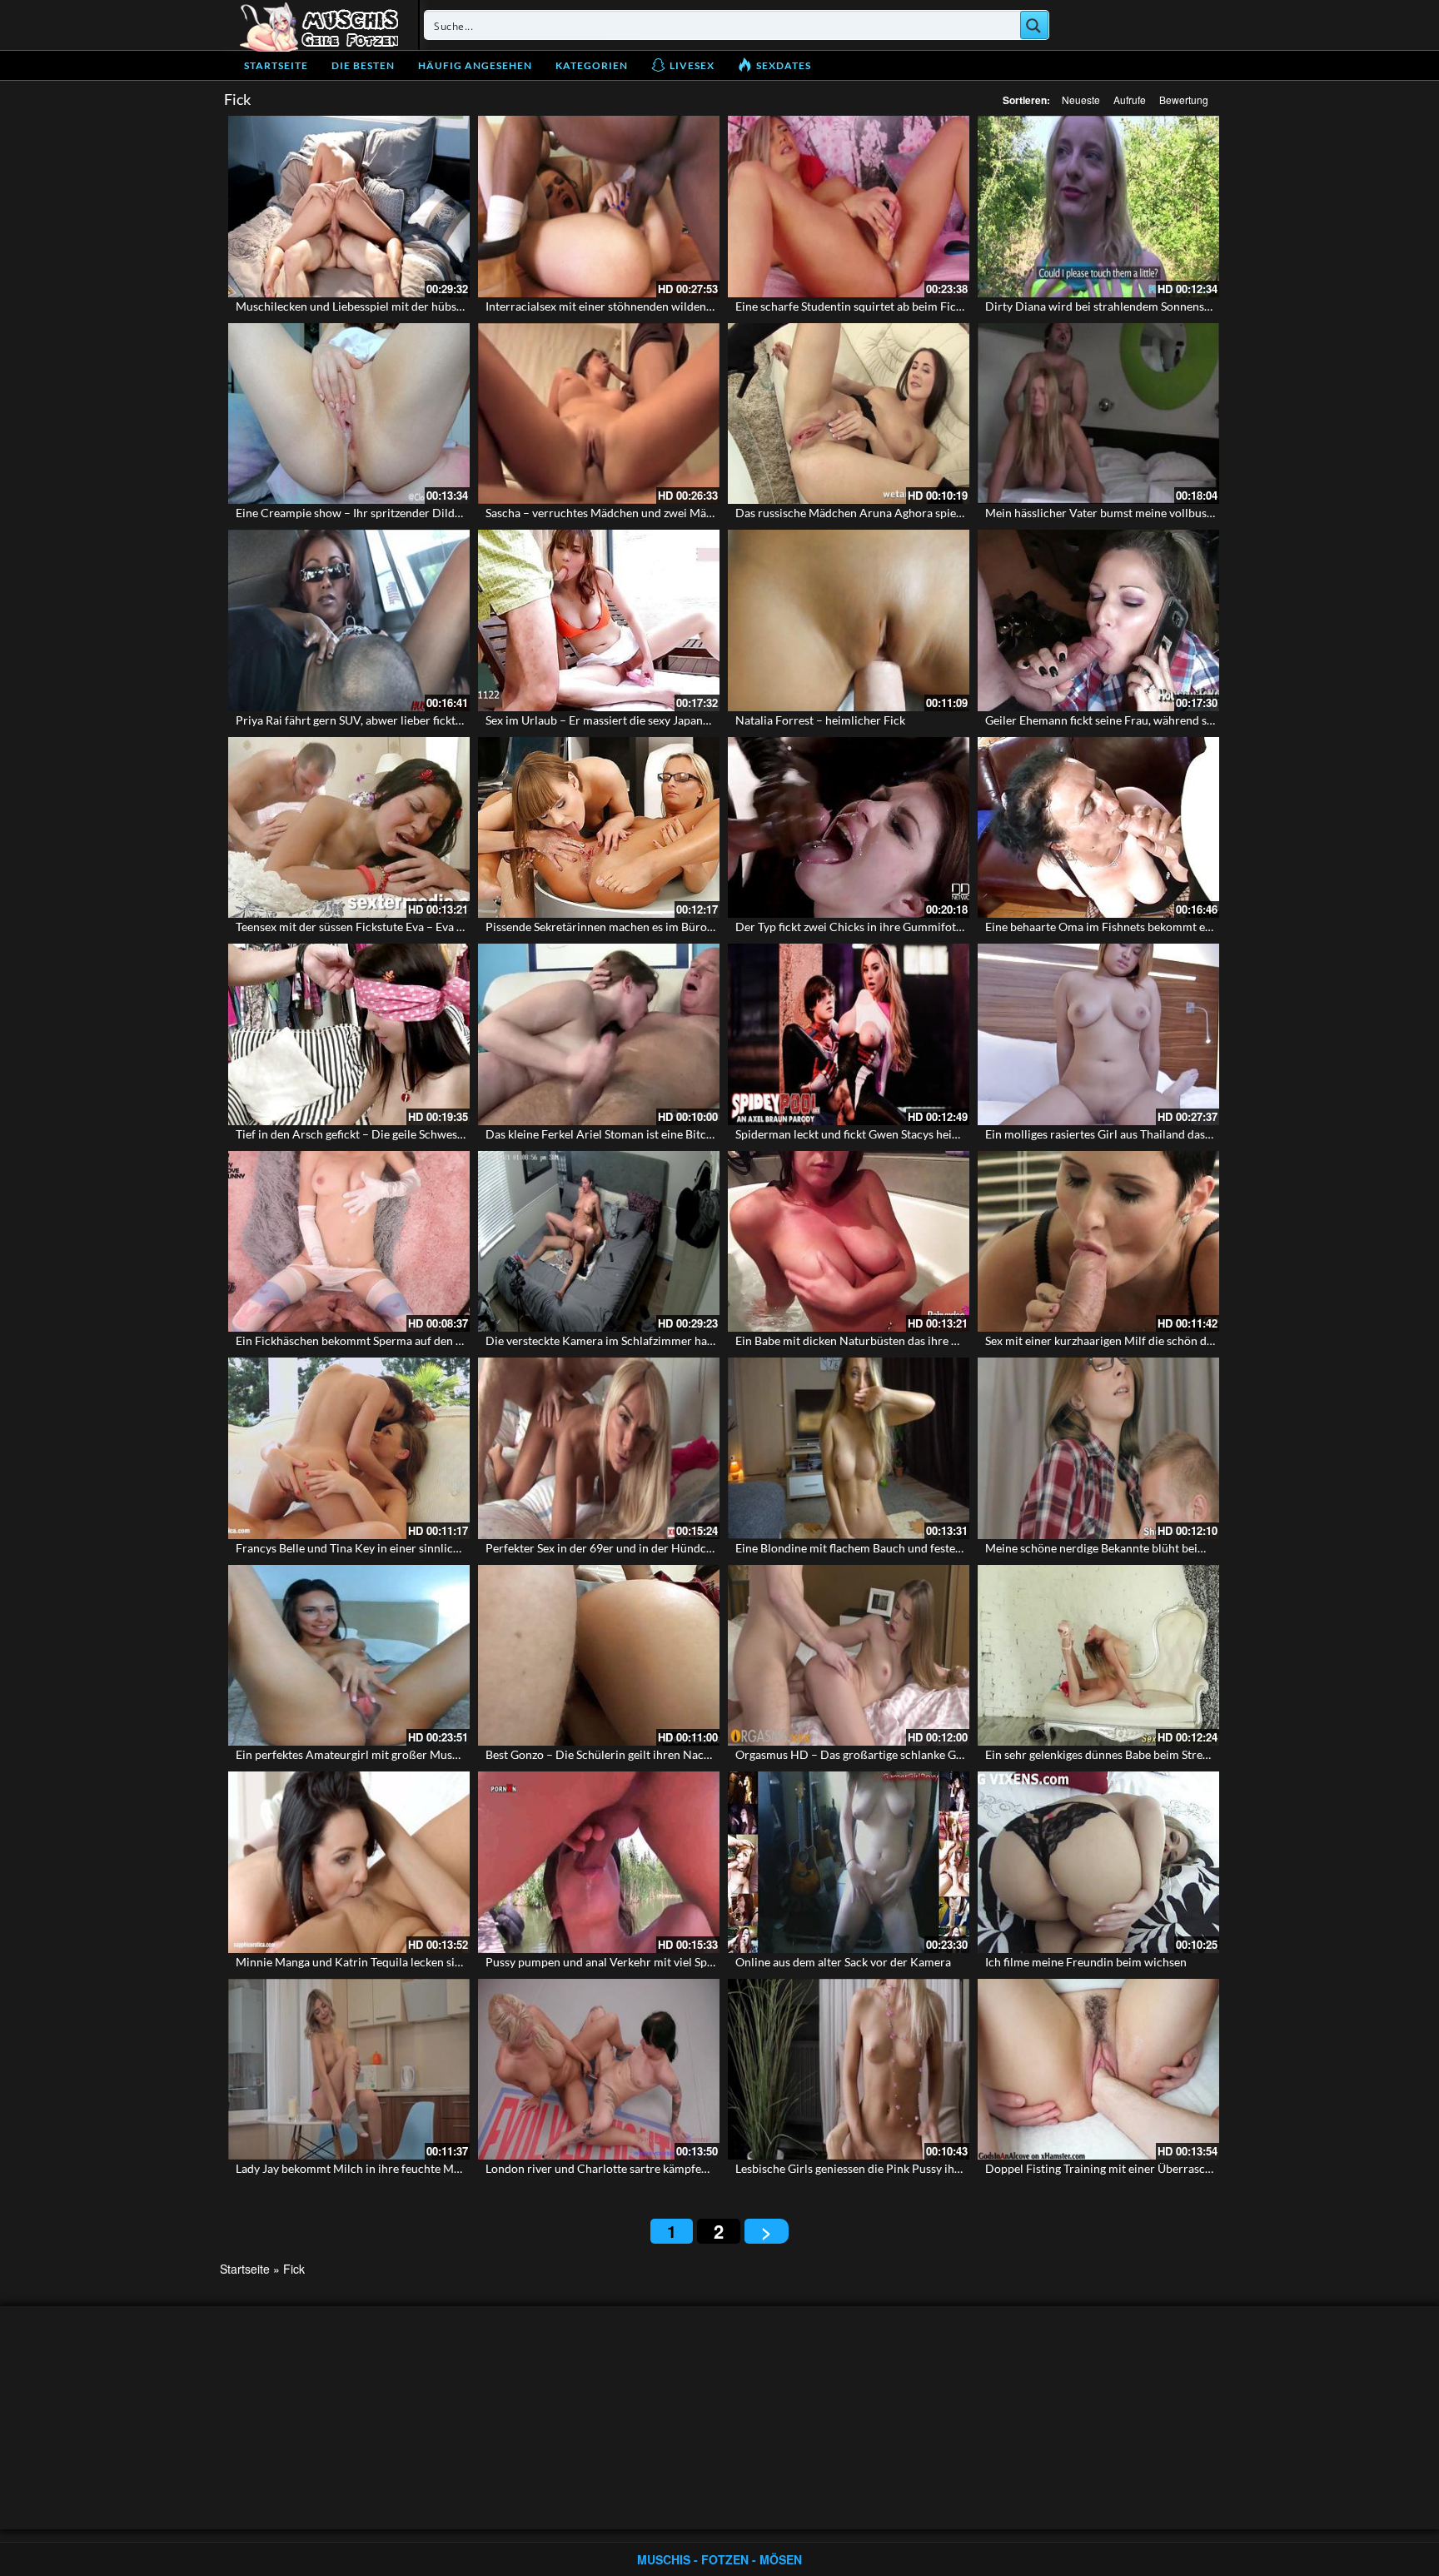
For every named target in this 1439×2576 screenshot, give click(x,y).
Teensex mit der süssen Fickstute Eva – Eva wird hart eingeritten (400, 927)
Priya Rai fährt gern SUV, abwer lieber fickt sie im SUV (374, 720)
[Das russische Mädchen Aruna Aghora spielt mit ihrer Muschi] (849, 414)
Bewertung (1184, 100)
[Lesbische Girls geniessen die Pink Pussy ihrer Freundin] (849, 2070)
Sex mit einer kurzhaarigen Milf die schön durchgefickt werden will (1157, 1340)
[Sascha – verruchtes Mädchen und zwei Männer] (599, 414)
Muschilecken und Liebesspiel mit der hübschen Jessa (373, 306)
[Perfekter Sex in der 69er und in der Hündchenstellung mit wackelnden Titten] (599, 1448)
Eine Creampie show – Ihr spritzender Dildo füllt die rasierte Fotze (406, 513)
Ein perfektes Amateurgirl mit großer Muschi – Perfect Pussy (393, 1754)
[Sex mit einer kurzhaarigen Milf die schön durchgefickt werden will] (1098, 1242)
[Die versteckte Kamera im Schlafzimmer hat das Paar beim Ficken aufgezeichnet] (599, 1242)
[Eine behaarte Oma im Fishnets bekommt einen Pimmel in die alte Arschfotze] (1098, 828)
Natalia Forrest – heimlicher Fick (820, 720)
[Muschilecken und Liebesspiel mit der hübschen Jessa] (349, 207)
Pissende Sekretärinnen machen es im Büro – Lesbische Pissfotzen (655, 927)
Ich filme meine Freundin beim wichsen (1086, 1962)
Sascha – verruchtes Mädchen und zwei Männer (608, 513)
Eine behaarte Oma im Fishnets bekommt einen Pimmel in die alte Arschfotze (1183, 927)
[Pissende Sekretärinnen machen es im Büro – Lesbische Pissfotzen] (599, 828)
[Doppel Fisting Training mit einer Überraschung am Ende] (1098, 2070)
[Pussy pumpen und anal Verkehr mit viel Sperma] (599, 1862)
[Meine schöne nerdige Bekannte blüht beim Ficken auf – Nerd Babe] (1098, 1448)
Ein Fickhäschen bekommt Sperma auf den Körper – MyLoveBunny (407, 1340)
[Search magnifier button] (1034, 25)
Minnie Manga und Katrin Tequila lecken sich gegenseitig (381, 1962)
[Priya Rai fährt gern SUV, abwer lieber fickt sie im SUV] (349, 620)
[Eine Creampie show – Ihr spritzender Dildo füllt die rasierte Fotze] (349, 414)
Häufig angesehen (475, 65)
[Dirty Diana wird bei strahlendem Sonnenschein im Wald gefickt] (1098, 207)
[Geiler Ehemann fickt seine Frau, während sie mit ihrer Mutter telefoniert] (1098, 620)
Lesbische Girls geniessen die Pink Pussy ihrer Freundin (878, 2168)
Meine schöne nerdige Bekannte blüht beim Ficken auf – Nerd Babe (1158, 1548)
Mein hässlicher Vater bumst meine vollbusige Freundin (1128, 513)
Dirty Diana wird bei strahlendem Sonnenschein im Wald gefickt (1150, 306)
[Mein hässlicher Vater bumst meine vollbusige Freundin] (1098, 414)
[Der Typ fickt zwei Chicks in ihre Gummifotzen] (849, 828)
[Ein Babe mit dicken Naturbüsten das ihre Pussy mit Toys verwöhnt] (849, 1242)
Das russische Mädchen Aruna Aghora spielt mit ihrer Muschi (894, 513)
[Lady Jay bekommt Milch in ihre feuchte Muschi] (349, 2070)
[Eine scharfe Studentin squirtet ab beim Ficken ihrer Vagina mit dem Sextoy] (849, 207)
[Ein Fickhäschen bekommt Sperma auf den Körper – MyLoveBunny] (349, 1242)
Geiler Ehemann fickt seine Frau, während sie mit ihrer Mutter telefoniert (1173, 720)
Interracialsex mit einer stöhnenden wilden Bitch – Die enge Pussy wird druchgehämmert (715, 306)
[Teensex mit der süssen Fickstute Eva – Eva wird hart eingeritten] (349, 828)
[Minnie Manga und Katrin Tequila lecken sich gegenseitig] (349, 1862)
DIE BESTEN (363, 65)
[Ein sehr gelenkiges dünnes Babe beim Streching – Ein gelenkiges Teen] (1098, 1656)
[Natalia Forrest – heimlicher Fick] (849, 620)
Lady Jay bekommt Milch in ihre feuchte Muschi (359, 2168)
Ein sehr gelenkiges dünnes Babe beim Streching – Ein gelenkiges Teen (1163, 1754)
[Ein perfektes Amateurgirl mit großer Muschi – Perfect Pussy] (349, 1656)
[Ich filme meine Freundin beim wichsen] (1098, 1862)
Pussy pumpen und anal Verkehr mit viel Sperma (610, 1962)
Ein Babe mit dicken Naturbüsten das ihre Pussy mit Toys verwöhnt (907, 1340)
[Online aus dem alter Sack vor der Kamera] (849, 1862)
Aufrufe (1130, 100)
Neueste (1081, 100)
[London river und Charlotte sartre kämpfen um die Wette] (599, 2070)
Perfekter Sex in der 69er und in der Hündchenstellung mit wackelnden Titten (685, 1548)
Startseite (276, 65)
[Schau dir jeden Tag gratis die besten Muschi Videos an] (319, 25)
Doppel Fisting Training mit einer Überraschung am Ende (1131, 2168)
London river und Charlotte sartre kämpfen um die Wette (632, 2168)
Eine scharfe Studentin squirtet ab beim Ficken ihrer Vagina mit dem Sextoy (929, 306)
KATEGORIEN (592, 65)
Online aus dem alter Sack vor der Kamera (843, 1962)
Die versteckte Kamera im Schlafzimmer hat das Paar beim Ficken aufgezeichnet (691, 1340)
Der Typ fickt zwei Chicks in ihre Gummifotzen (854, 927)
